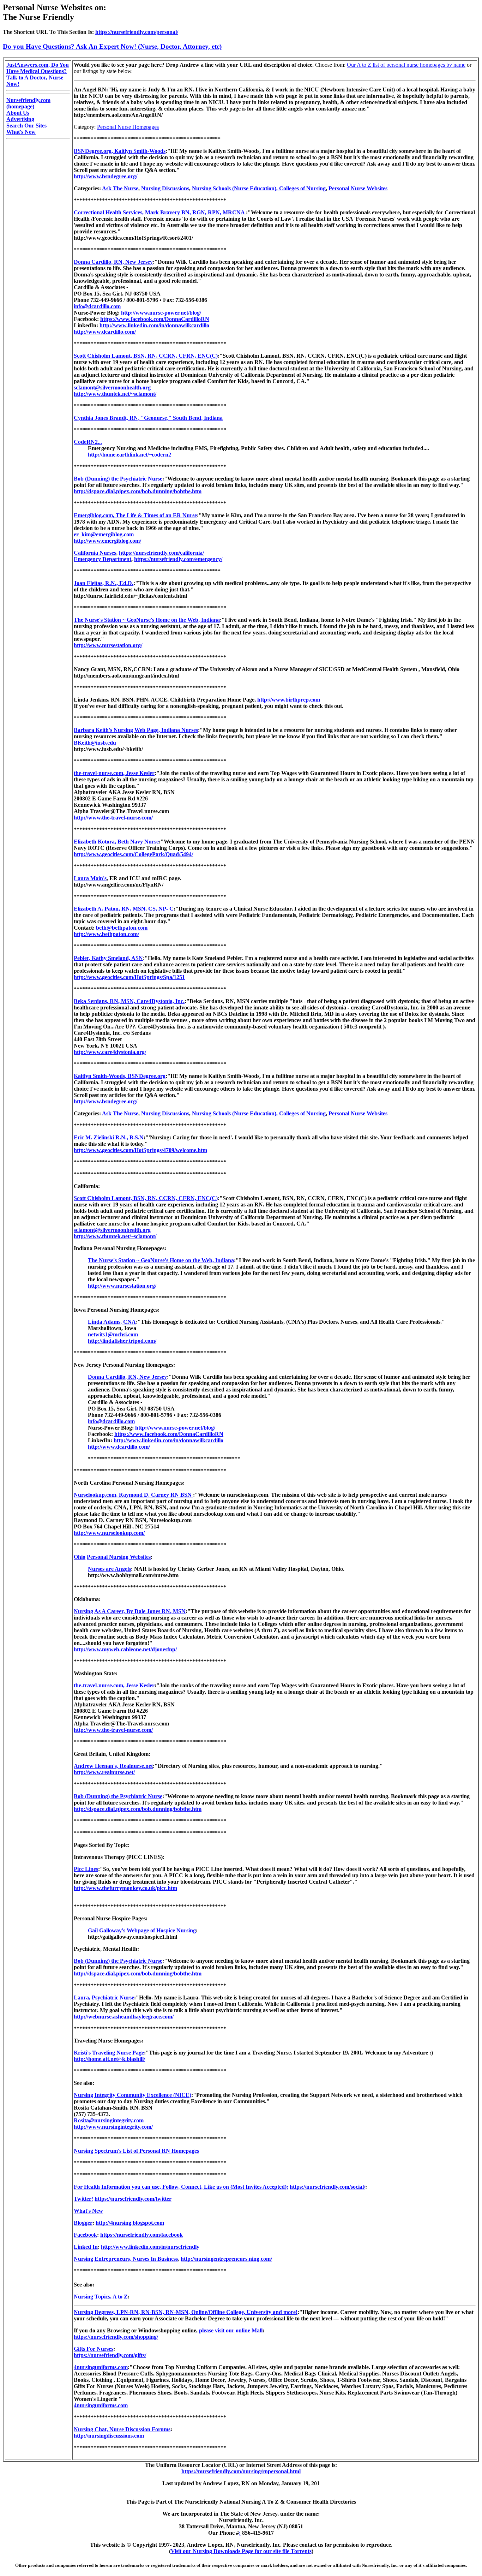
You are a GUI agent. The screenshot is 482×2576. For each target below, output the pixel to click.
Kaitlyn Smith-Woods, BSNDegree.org (120, 1076)
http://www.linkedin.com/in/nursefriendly (150, 2247)
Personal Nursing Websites (119, 1557)
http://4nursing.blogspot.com (130, 2223)
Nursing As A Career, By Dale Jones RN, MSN (130, 1611)
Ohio (80, 1557)
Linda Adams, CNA (112, 1322)
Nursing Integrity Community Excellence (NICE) (132, 2095)
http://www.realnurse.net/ (104, 1772)
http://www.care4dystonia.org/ (110, 1052)
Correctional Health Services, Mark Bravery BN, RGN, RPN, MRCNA (160, 212)
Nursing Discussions (165, 188)
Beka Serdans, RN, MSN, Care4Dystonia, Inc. (129, 1001)
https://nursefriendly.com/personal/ (137, 32)
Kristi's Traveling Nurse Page (109, 2053)
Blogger (83, 2223)
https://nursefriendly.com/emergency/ (178, 559)
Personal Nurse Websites (358, 188)
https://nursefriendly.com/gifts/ (110, 2355)
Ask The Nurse (120, 188)
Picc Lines (86, 1869)
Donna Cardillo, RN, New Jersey (113, 262)
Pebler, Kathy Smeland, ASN (108, 958)
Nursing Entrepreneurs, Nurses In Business (126, 2259)
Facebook (85, 2235)
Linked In (86, 2247)
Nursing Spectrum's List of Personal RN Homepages (136, 2151)
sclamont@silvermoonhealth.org (112, 387)
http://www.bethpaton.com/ (106, 934)
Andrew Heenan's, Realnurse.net (113, 1766)
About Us (18, 113)
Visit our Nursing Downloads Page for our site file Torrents (241, 2551)
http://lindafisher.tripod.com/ (122, 1341)
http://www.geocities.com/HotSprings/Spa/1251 (129, 977)
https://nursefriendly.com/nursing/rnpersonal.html (241, 2471)
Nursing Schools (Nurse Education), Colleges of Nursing (259, 188)
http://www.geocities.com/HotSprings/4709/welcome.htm (140, 1150)
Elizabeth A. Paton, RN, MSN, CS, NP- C (124, 909)
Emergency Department (103, 559)
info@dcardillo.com (97, 306)
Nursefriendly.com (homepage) (28, 103)
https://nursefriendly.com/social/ (327, 2187)
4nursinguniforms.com (101, 2367)
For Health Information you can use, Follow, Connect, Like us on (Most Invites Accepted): (181, 2187)
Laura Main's (90, 878)
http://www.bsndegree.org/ (106, 176)
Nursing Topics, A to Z (101, 2297)
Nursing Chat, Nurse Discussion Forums (122, 2429)
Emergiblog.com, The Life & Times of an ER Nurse (135, 515)
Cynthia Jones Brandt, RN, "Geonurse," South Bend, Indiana (148, 418)
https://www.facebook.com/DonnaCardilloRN (155, 319)
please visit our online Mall (231, 2330)
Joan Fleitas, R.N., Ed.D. (104, 583)
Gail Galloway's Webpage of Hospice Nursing (142, 1930)
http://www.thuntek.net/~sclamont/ (115, 394)
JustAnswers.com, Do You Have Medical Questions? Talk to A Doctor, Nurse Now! (38, 74)
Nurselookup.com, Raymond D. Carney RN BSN (133, 1495)
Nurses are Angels (109, 1569)
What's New (21, 132)
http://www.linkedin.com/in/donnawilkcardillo (154, 325)
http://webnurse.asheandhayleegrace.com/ (124, 2017)
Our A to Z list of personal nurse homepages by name (406, 65)
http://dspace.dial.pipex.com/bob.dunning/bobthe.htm (138, 491)
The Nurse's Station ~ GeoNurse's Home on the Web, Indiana (147, 620)
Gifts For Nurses (94, 2349)
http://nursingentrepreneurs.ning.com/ (226, 2259)
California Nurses (95, 553)
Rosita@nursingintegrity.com (109, 2120)
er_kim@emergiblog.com (104, 534)
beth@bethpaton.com (122, 928)
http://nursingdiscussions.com (109, 2436)
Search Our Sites (26, 126)
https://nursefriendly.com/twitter (133, 2199)
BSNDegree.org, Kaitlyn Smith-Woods (120, 151)
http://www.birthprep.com (289, 700)
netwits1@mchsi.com (113, 1334)
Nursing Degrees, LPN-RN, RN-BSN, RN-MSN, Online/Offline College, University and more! (186, 2312)
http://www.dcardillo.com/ (105, 332)
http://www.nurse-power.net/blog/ (161, 313)
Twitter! (83, 2199)
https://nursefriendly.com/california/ (161, 553)
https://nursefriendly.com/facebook (141, 2235)
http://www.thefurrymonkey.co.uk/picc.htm (125, 1888)
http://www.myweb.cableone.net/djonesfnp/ (125, 1649)
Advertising (20, 119)
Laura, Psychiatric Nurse (104, 1997)
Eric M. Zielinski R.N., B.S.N (109, 1137)
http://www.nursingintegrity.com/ (113, 2127)
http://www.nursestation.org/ (108, 645)
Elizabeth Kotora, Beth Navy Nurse (116, 842)
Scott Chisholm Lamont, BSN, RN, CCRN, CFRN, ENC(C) (146, 356)
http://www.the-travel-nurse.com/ (113, 818)
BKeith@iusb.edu (95, 743)
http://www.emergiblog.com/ (107, 541)
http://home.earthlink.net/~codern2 (129, 455)
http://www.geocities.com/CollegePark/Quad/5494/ (133, 854)
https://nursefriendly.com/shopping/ (116, 2337)
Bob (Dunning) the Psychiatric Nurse (118, 479)
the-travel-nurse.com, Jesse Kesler (114, 773)
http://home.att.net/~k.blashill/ (109, 2059)
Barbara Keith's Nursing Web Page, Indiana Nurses (136, 730)
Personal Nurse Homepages (128, 127)
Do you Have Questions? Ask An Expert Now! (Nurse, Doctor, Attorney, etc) (112, 46)
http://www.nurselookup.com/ (109, 1533)
